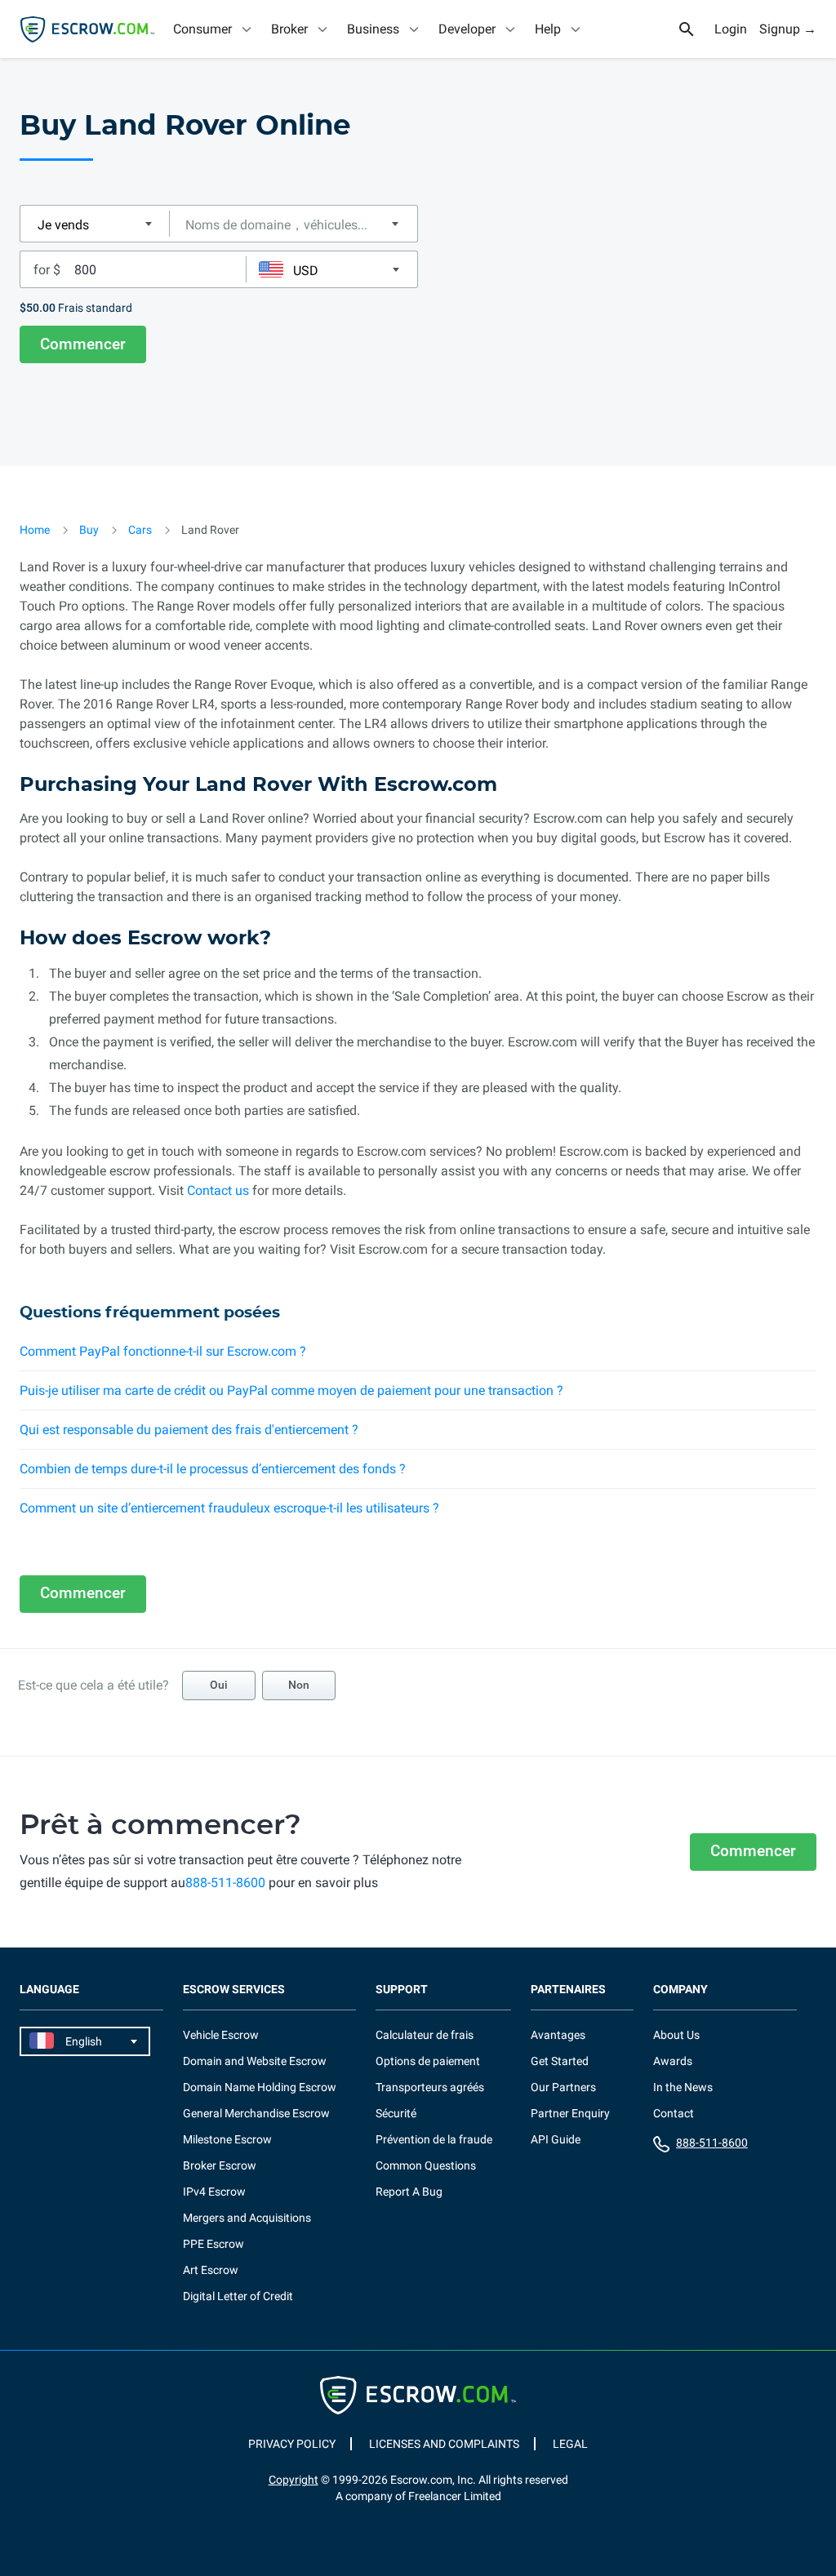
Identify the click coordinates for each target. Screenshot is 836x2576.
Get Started (560, 2061)
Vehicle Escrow (221, 2035)
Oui (219, 1685)
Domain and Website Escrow (255, 2061)
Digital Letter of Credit (238, 2296)
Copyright (293, 2480)
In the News (683, 2087)
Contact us (218, 1190)
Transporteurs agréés (430, 2087)
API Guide (556, 2139)
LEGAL (570, 2444)
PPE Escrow (213, 2244)
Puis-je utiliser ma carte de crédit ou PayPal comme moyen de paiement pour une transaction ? (291, 1390)
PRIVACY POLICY (292, 2444)
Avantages (558, 2035)
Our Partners (563, 2087)
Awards (673, 2061)
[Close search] (696, 29)
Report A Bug (409, 2192)
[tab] (214, 29)
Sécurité (396, 2113)
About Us (676, 2035)
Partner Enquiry (570, 2113)
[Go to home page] (87, 29)
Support (402, 1990)
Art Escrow (211, 2270)
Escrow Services (234, 1990)
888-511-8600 (225, 1883)
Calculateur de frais (425, 2035)
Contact (674, 2113)
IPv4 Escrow (214, 2192)
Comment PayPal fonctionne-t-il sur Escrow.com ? (163, 1351)
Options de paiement (428, 2061)
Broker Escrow (220, 2165)
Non (299, 1685)
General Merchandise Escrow (256, 2113)
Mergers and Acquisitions (247, 2218)
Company (680, 1990)
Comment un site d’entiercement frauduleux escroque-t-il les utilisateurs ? (229, 1508)
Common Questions (426, 2165)
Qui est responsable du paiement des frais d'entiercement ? (189, 1430)
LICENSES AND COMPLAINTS (444, 2444)
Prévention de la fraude (434, 2139)
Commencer (83, 344)
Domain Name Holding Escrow (260, 2087)
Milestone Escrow (227, 2139)
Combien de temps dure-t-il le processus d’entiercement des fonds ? (213, 1469)
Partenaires (568, 1990)
